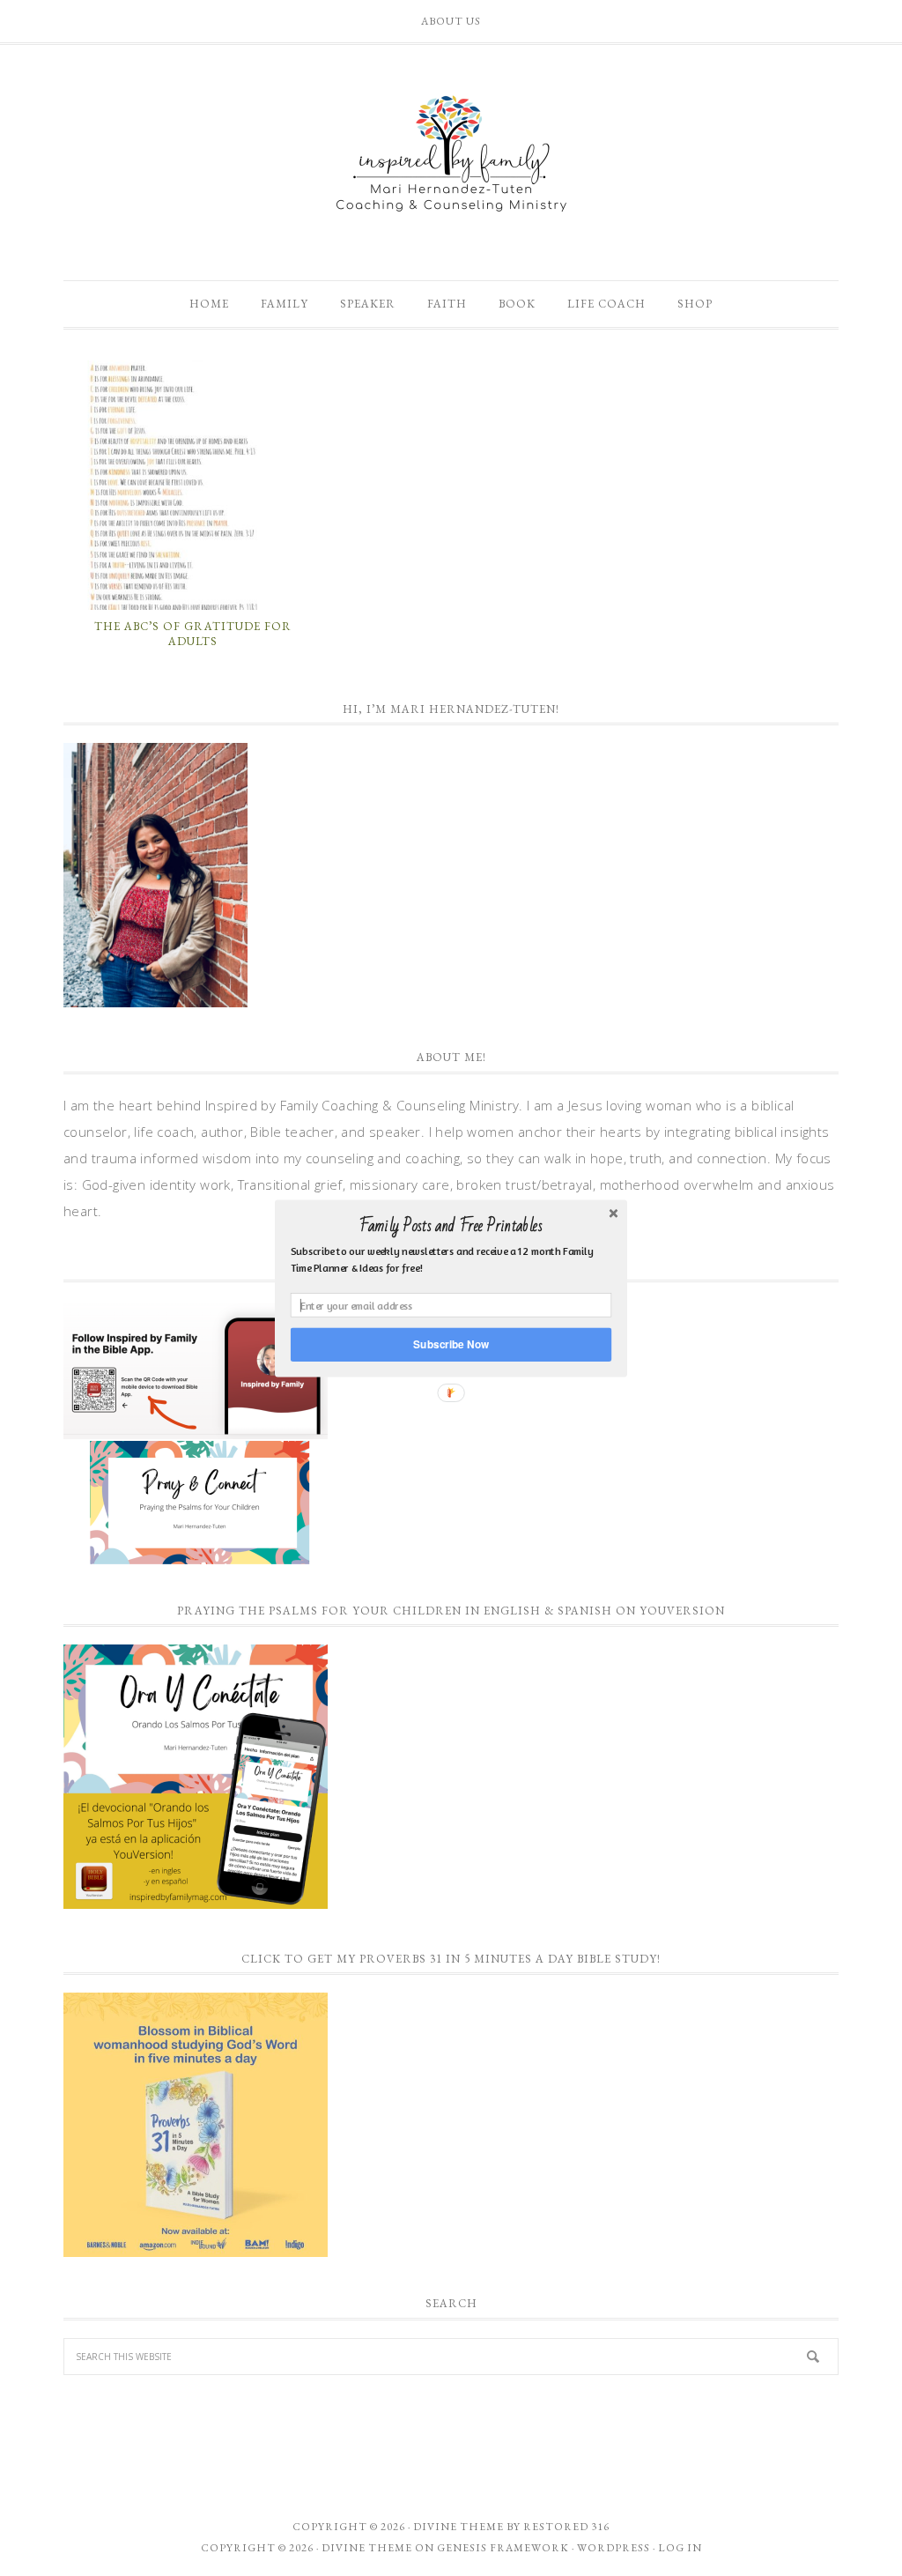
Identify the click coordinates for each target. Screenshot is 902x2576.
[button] (451, 1226)
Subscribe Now (451, 1344)
